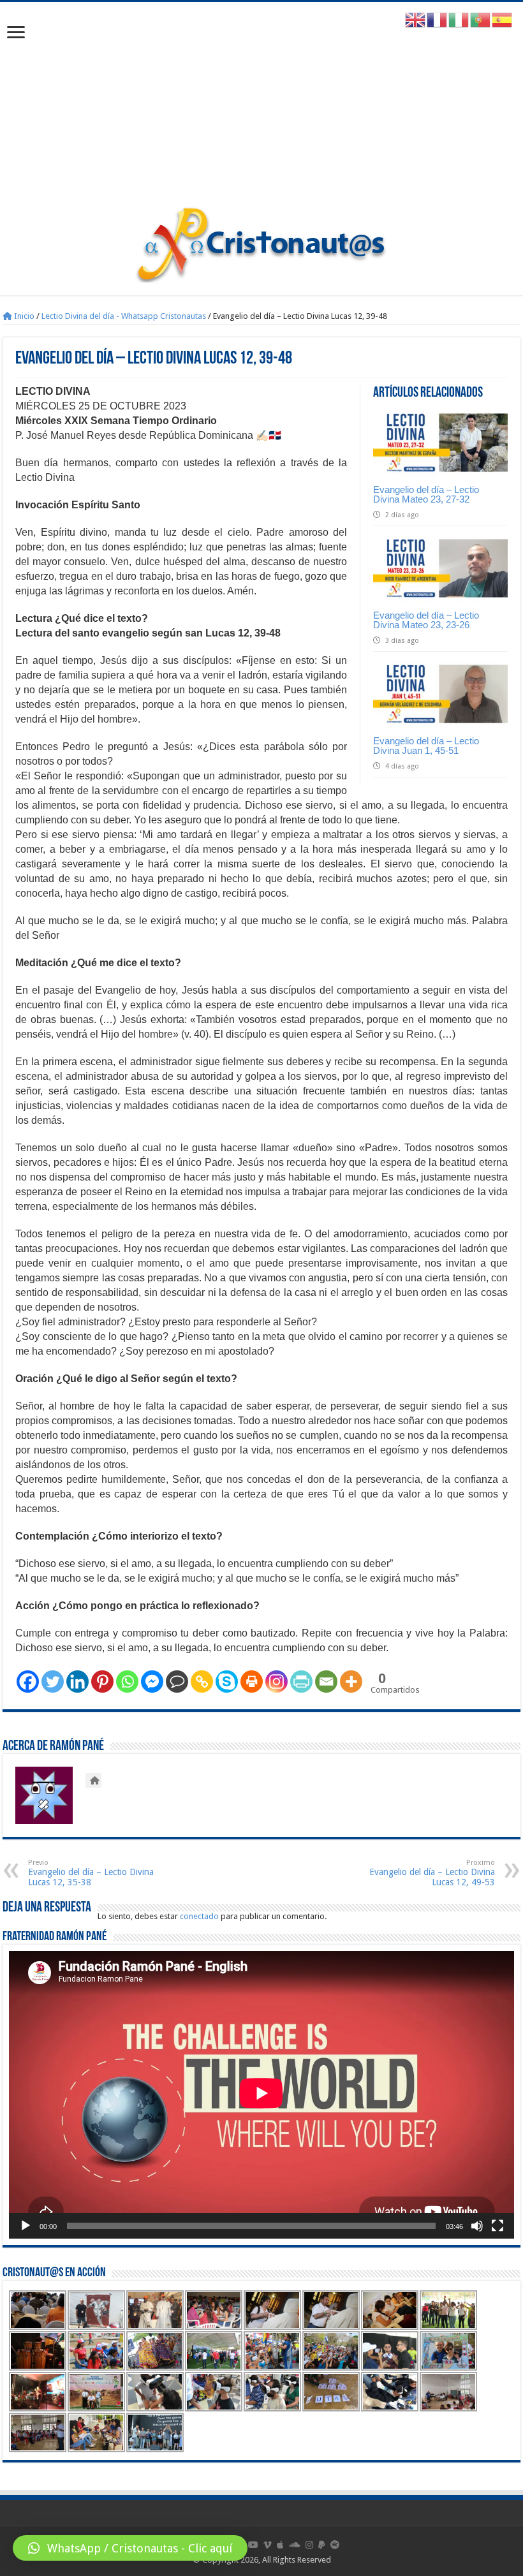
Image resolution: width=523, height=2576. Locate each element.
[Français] (438, 19)
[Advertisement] (261, 110)
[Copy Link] (202, 1682)
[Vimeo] (268, 2545)
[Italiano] (459, 19)
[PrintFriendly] (301, 1682)
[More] (351, 1682)
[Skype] (227, 1682)
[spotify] (335, 2545)
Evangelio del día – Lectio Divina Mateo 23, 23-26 (426, 620)
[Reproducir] (26, 2226)
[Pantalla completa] (497, 2226)
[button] (130, 2548)
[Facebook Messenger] (152, 1682)
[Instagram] (276, 1682)
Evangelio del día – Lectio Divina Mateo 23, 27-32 (426, 494)
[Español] (503, 19)
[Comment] (177, 1682)
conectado (199, 1916)
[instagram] (309, 2545)
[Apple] (280, 2545)
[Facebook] (28, 1682)
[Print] (252, 1682)
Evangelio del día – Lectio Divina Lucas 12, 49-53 (432, 1873)
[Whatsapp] (127, 1682)
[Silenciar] (477, 2226)
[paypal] (322, 2545)
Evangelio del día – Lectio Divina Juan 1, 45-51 (426, 746)
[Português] (481, 19)
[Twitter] (53, 1682)
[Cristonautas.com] (261, 242)
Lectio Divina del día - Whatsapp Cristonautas (124, 316)
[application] (261, 2095)
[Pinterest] (102, 1682)
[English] (416, 19)
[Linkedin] (77, 1682)
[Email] (326, 1682)
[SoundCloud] (295, 2545)
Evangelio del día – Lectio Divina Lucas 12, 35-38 (91, 1873)
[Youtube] (253, 2545)
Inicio (23, 316)
